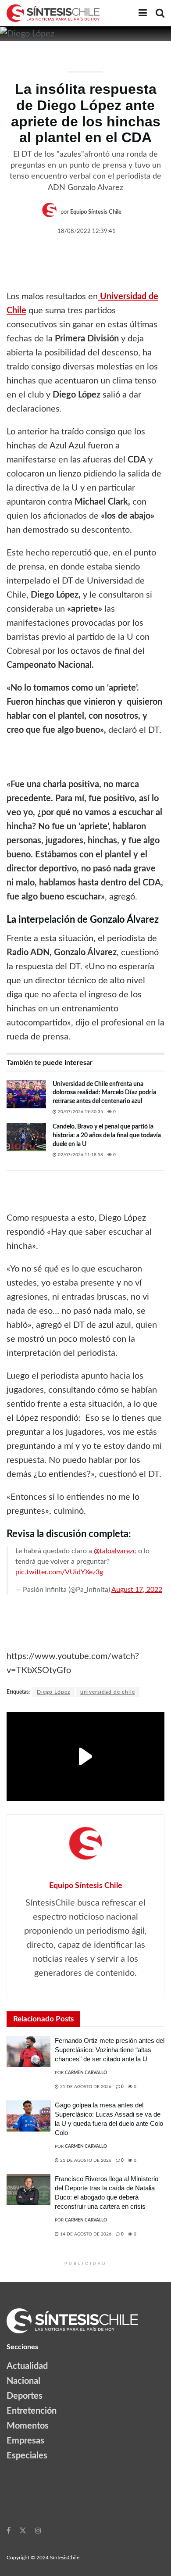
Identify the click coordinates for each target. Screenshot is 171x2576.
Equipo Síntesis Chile (96, 212)
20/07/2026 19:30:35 (80, 1112)
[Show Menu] (143, 13)
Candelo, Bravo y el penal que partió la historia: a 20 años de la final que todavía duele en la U (107, 1135)
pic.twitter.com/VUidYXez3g (59, 1572)
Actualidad (27, 2366)
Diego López (53, 1692)
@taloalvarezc (115, 1551)
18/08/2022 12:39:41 (87, 231)
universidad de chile (108, 1692)
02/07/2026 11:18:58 (80, 1155)
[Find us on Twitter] (23, 2530)
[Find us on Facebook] (9, 2530)
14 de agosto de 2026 (85, 2234)
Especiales (27, 2456)
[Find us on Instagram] (38, 2530)
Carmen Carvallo (86, 2073)
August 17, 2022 (137, 1590)
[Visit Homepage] (53, 13)
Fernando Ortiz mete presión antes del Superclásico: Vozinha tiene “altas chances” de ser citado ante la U (110, 2050)
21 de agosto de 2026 (85, 2087)
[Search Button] (160, 13)
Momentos (28, 2426)
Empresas (25, 2441)
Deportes (25, 2396)
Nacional (23, 2381)
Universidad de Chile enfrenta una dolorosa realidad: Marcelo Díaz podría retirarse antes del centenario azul (104, 1093)
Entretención (32, 2411)
